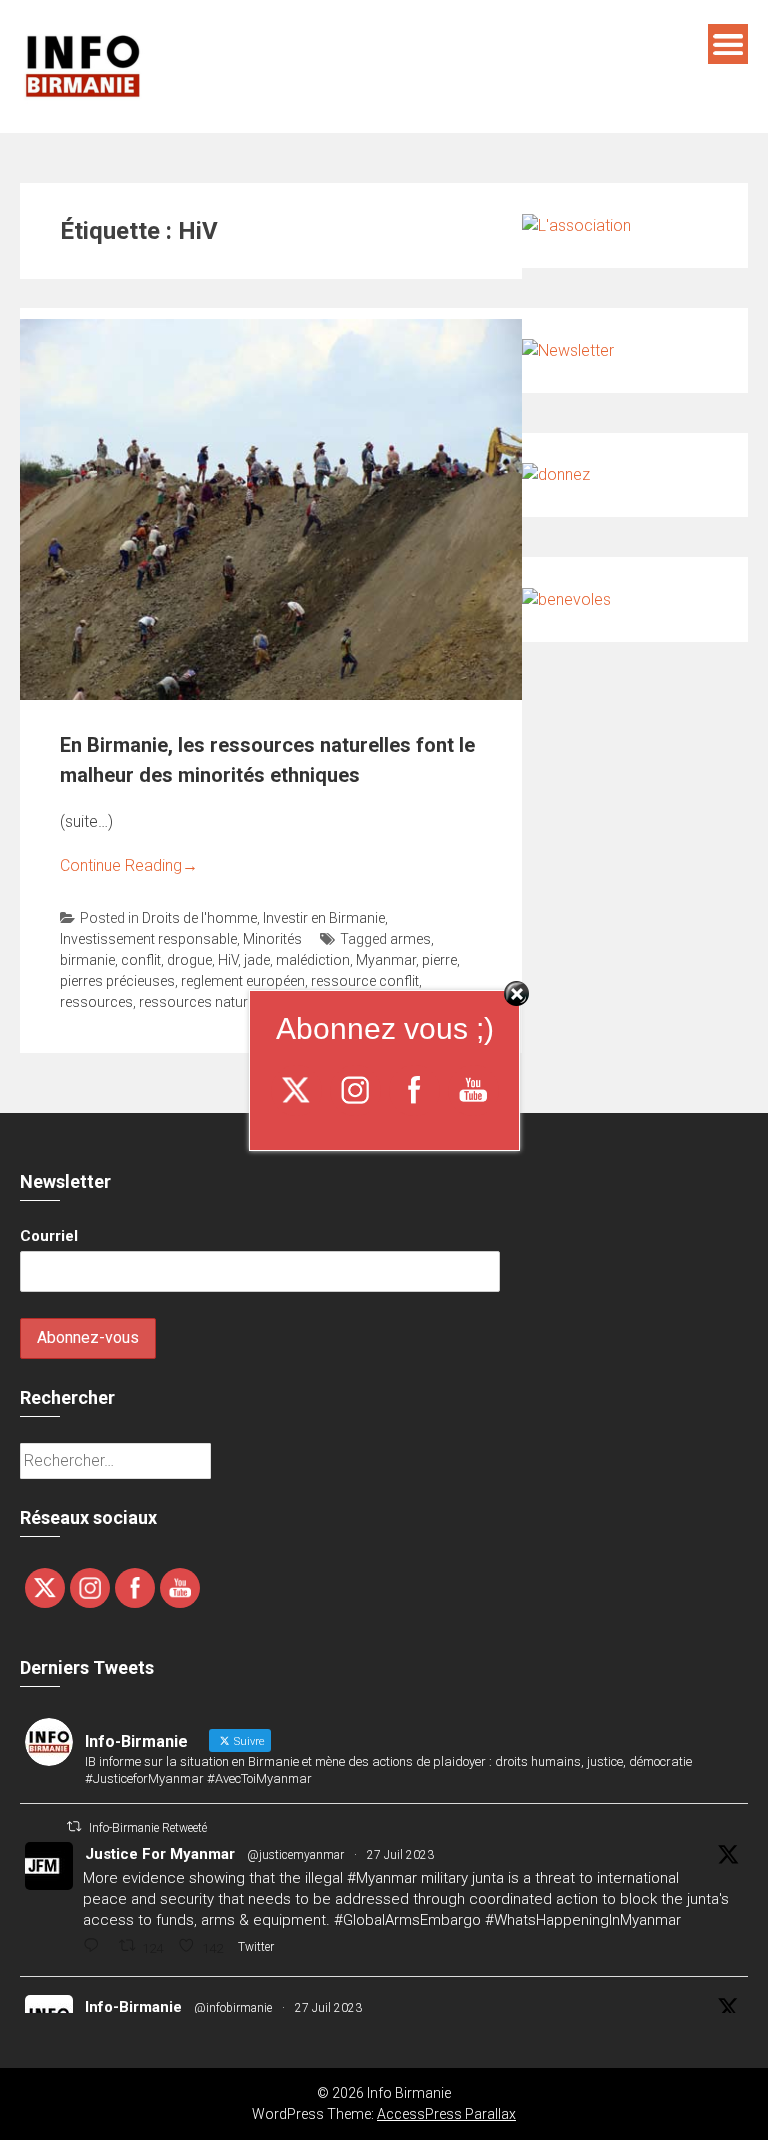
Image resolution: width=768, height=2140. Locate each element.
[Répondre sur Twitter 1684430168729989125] (96, 1947)
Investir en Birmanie (324, 918)
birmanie (87, 960)
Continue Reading (129, 865)
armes (410, 939)
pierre (439, 960)
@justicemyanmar (295, 1855)
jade (257, 960)
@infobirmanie (233, 2008)
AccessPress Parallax (446, 2114)
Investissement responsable (148, 939)
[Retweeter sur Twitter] (74, 1826)
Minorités (272, 939)
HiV (228, 960)
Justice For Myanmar (160, 1854)
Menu (728, 44)
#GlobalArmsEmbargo (407, 1920)
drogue (189, 960)
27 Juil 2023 (400, 1855)
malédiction (313, 960)
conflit (141, 960)
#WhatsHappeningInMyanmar (583, 1920)
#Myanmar (382, 1878)
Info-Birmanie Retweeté (148, 1828)
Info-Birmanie (133, 2007)
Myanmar (386, 960)
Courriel (49, 1236)
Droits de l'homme (199, 918)
